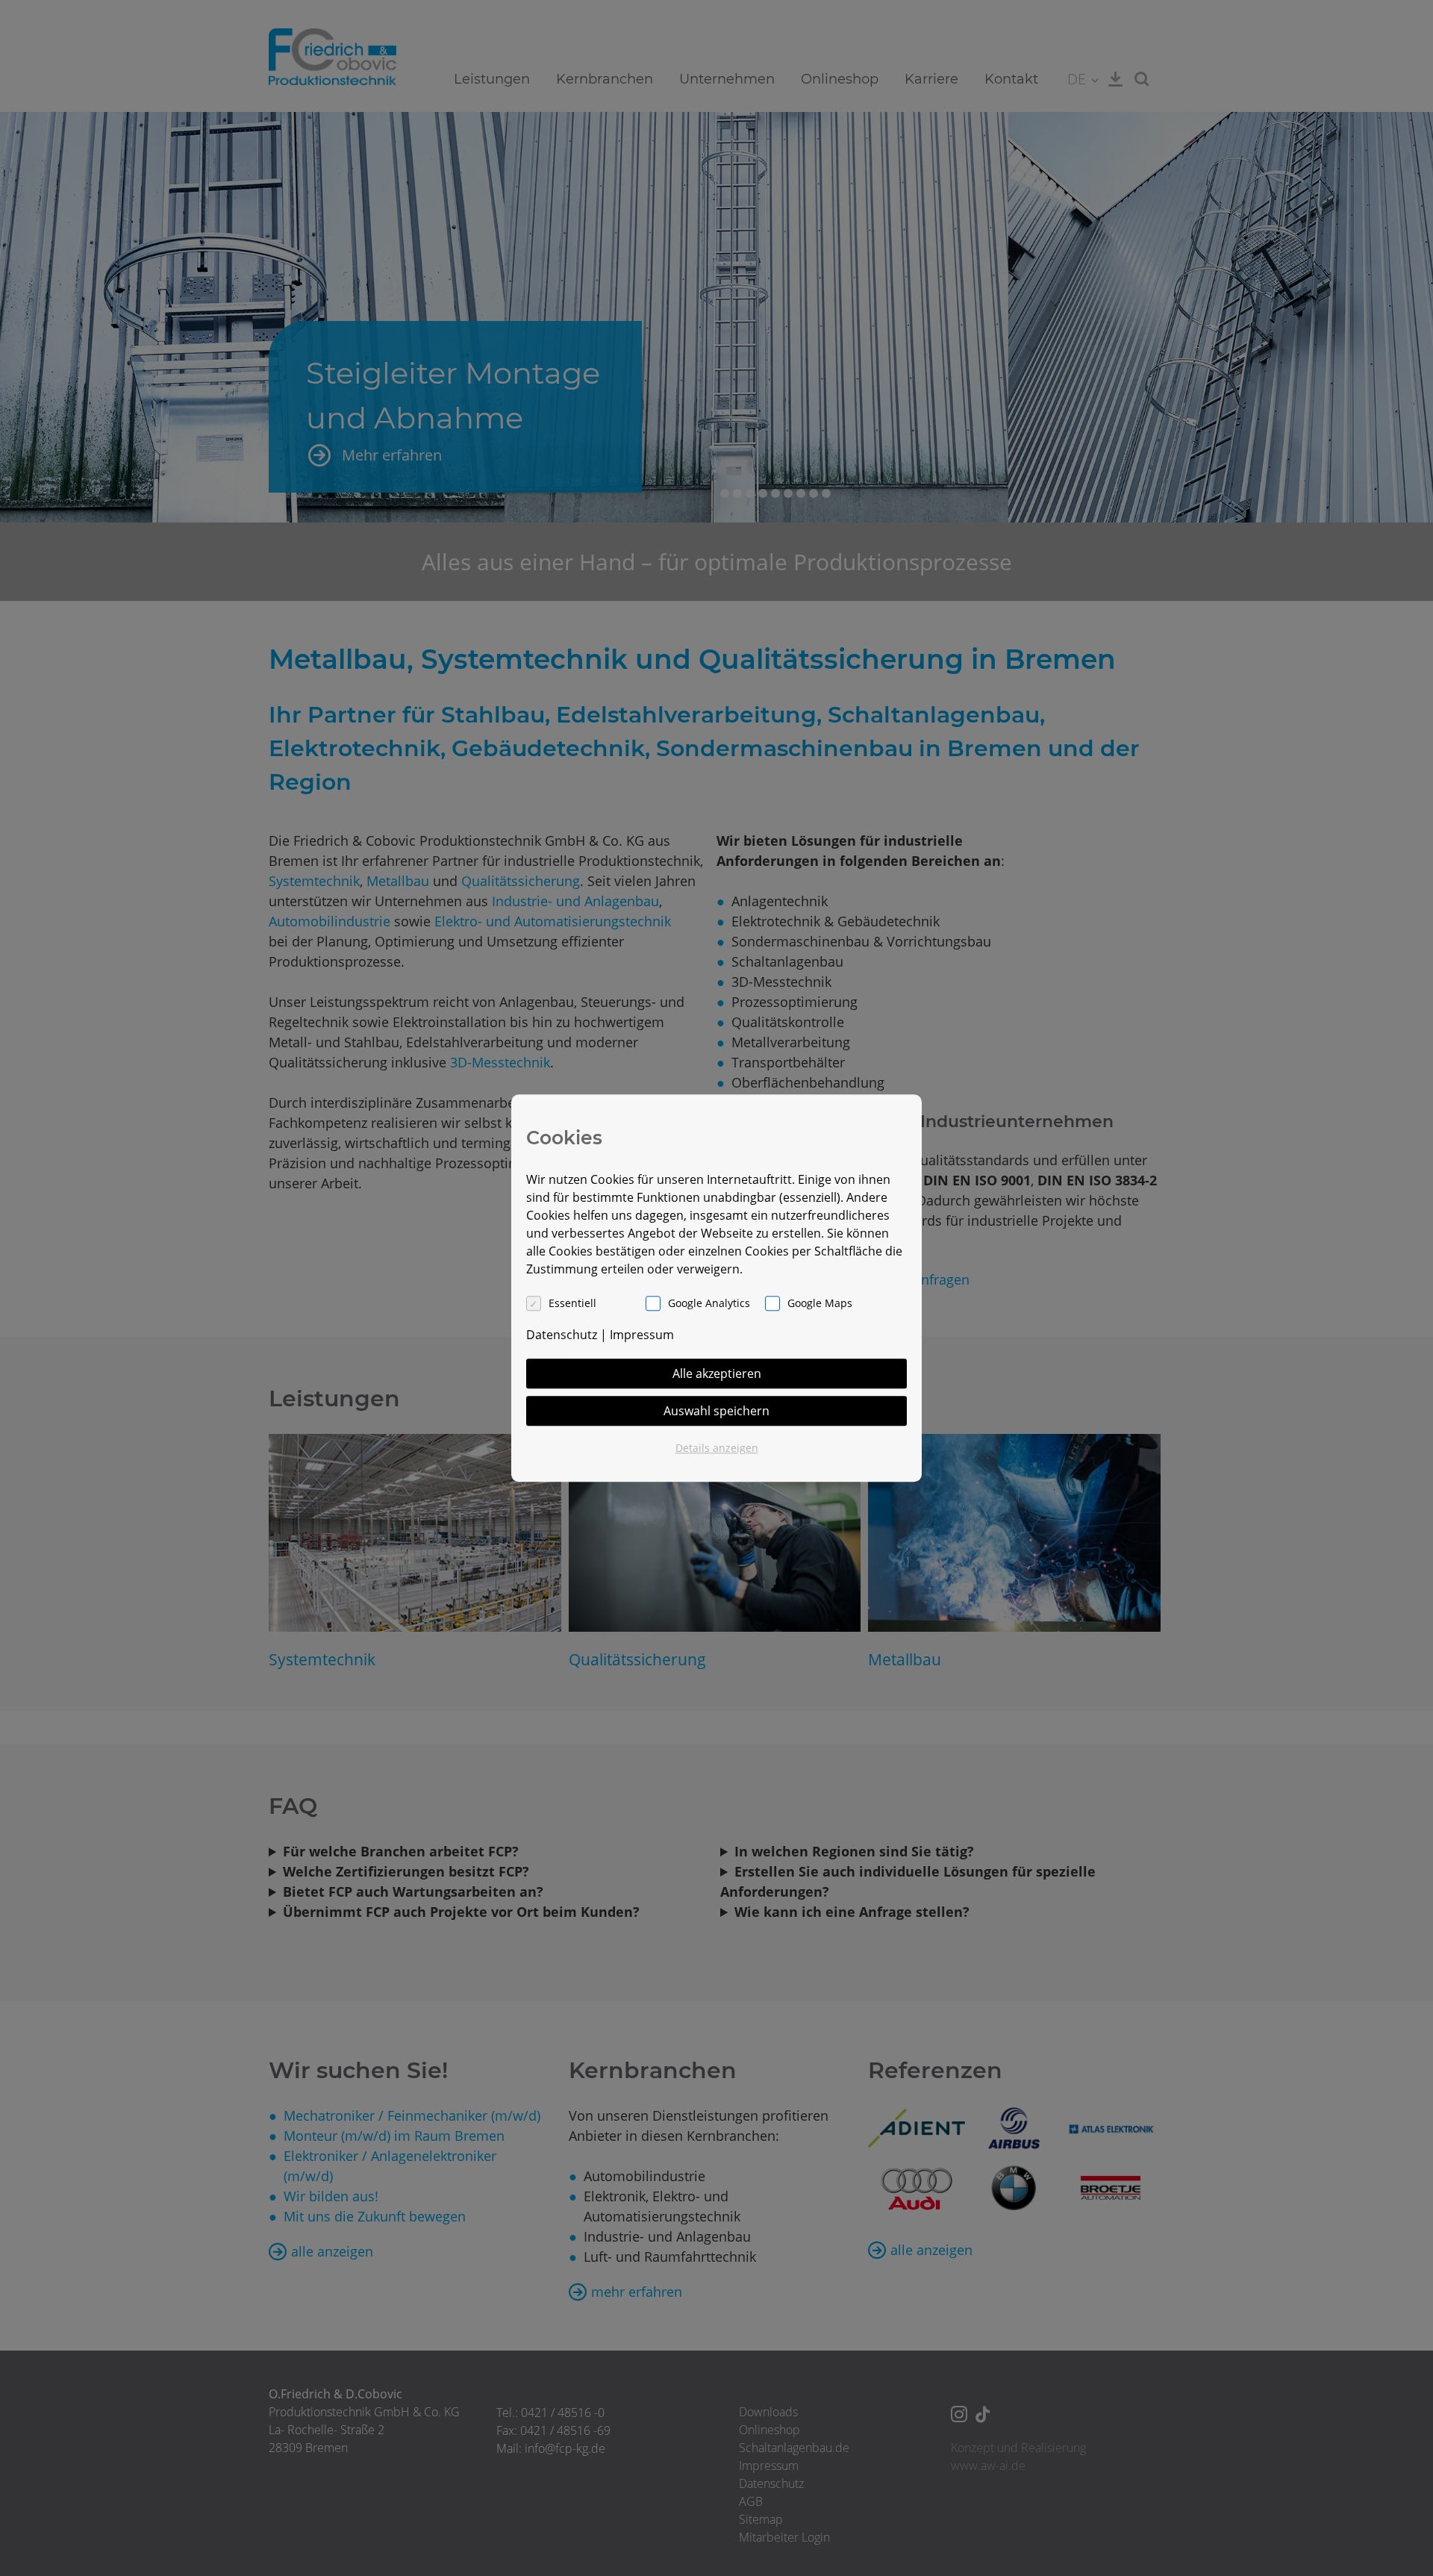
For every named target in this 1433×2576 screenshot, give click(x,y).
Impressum (642, 1335)
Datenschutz (562, 1335)
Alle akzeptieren (717, 1373)
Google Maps (820, 1303)
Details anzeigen (717, 1448)
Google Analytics (709, 1303)
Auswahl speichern (716, 1411)
